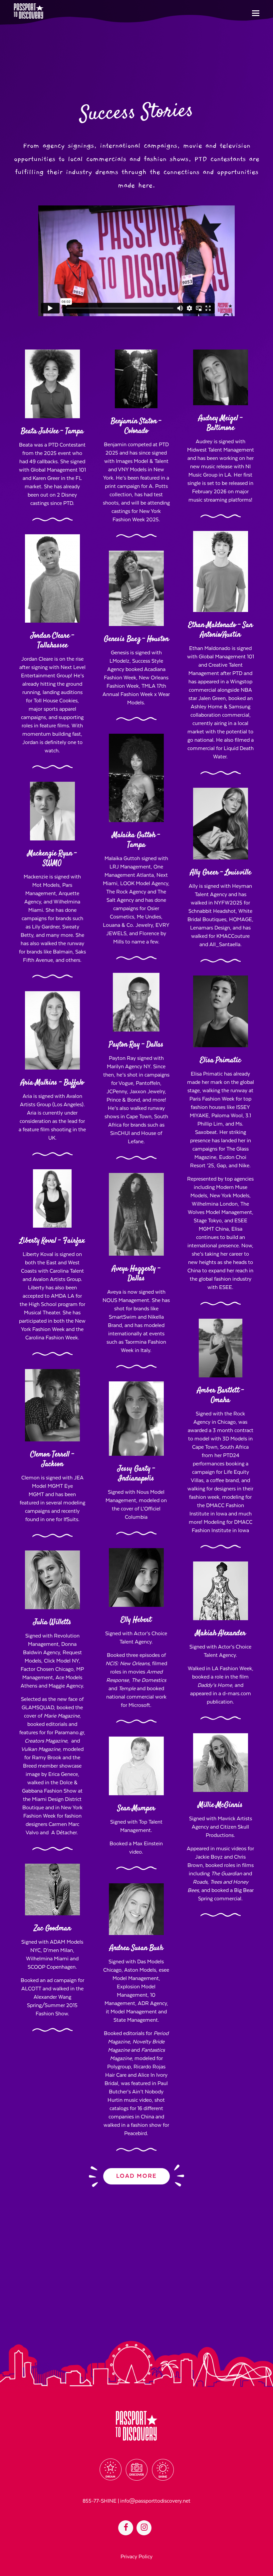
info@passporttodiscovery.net (155, 2501)
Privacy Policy (136, 2557)
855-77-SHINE (100, 2501)
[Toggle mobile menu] (256, 14)
